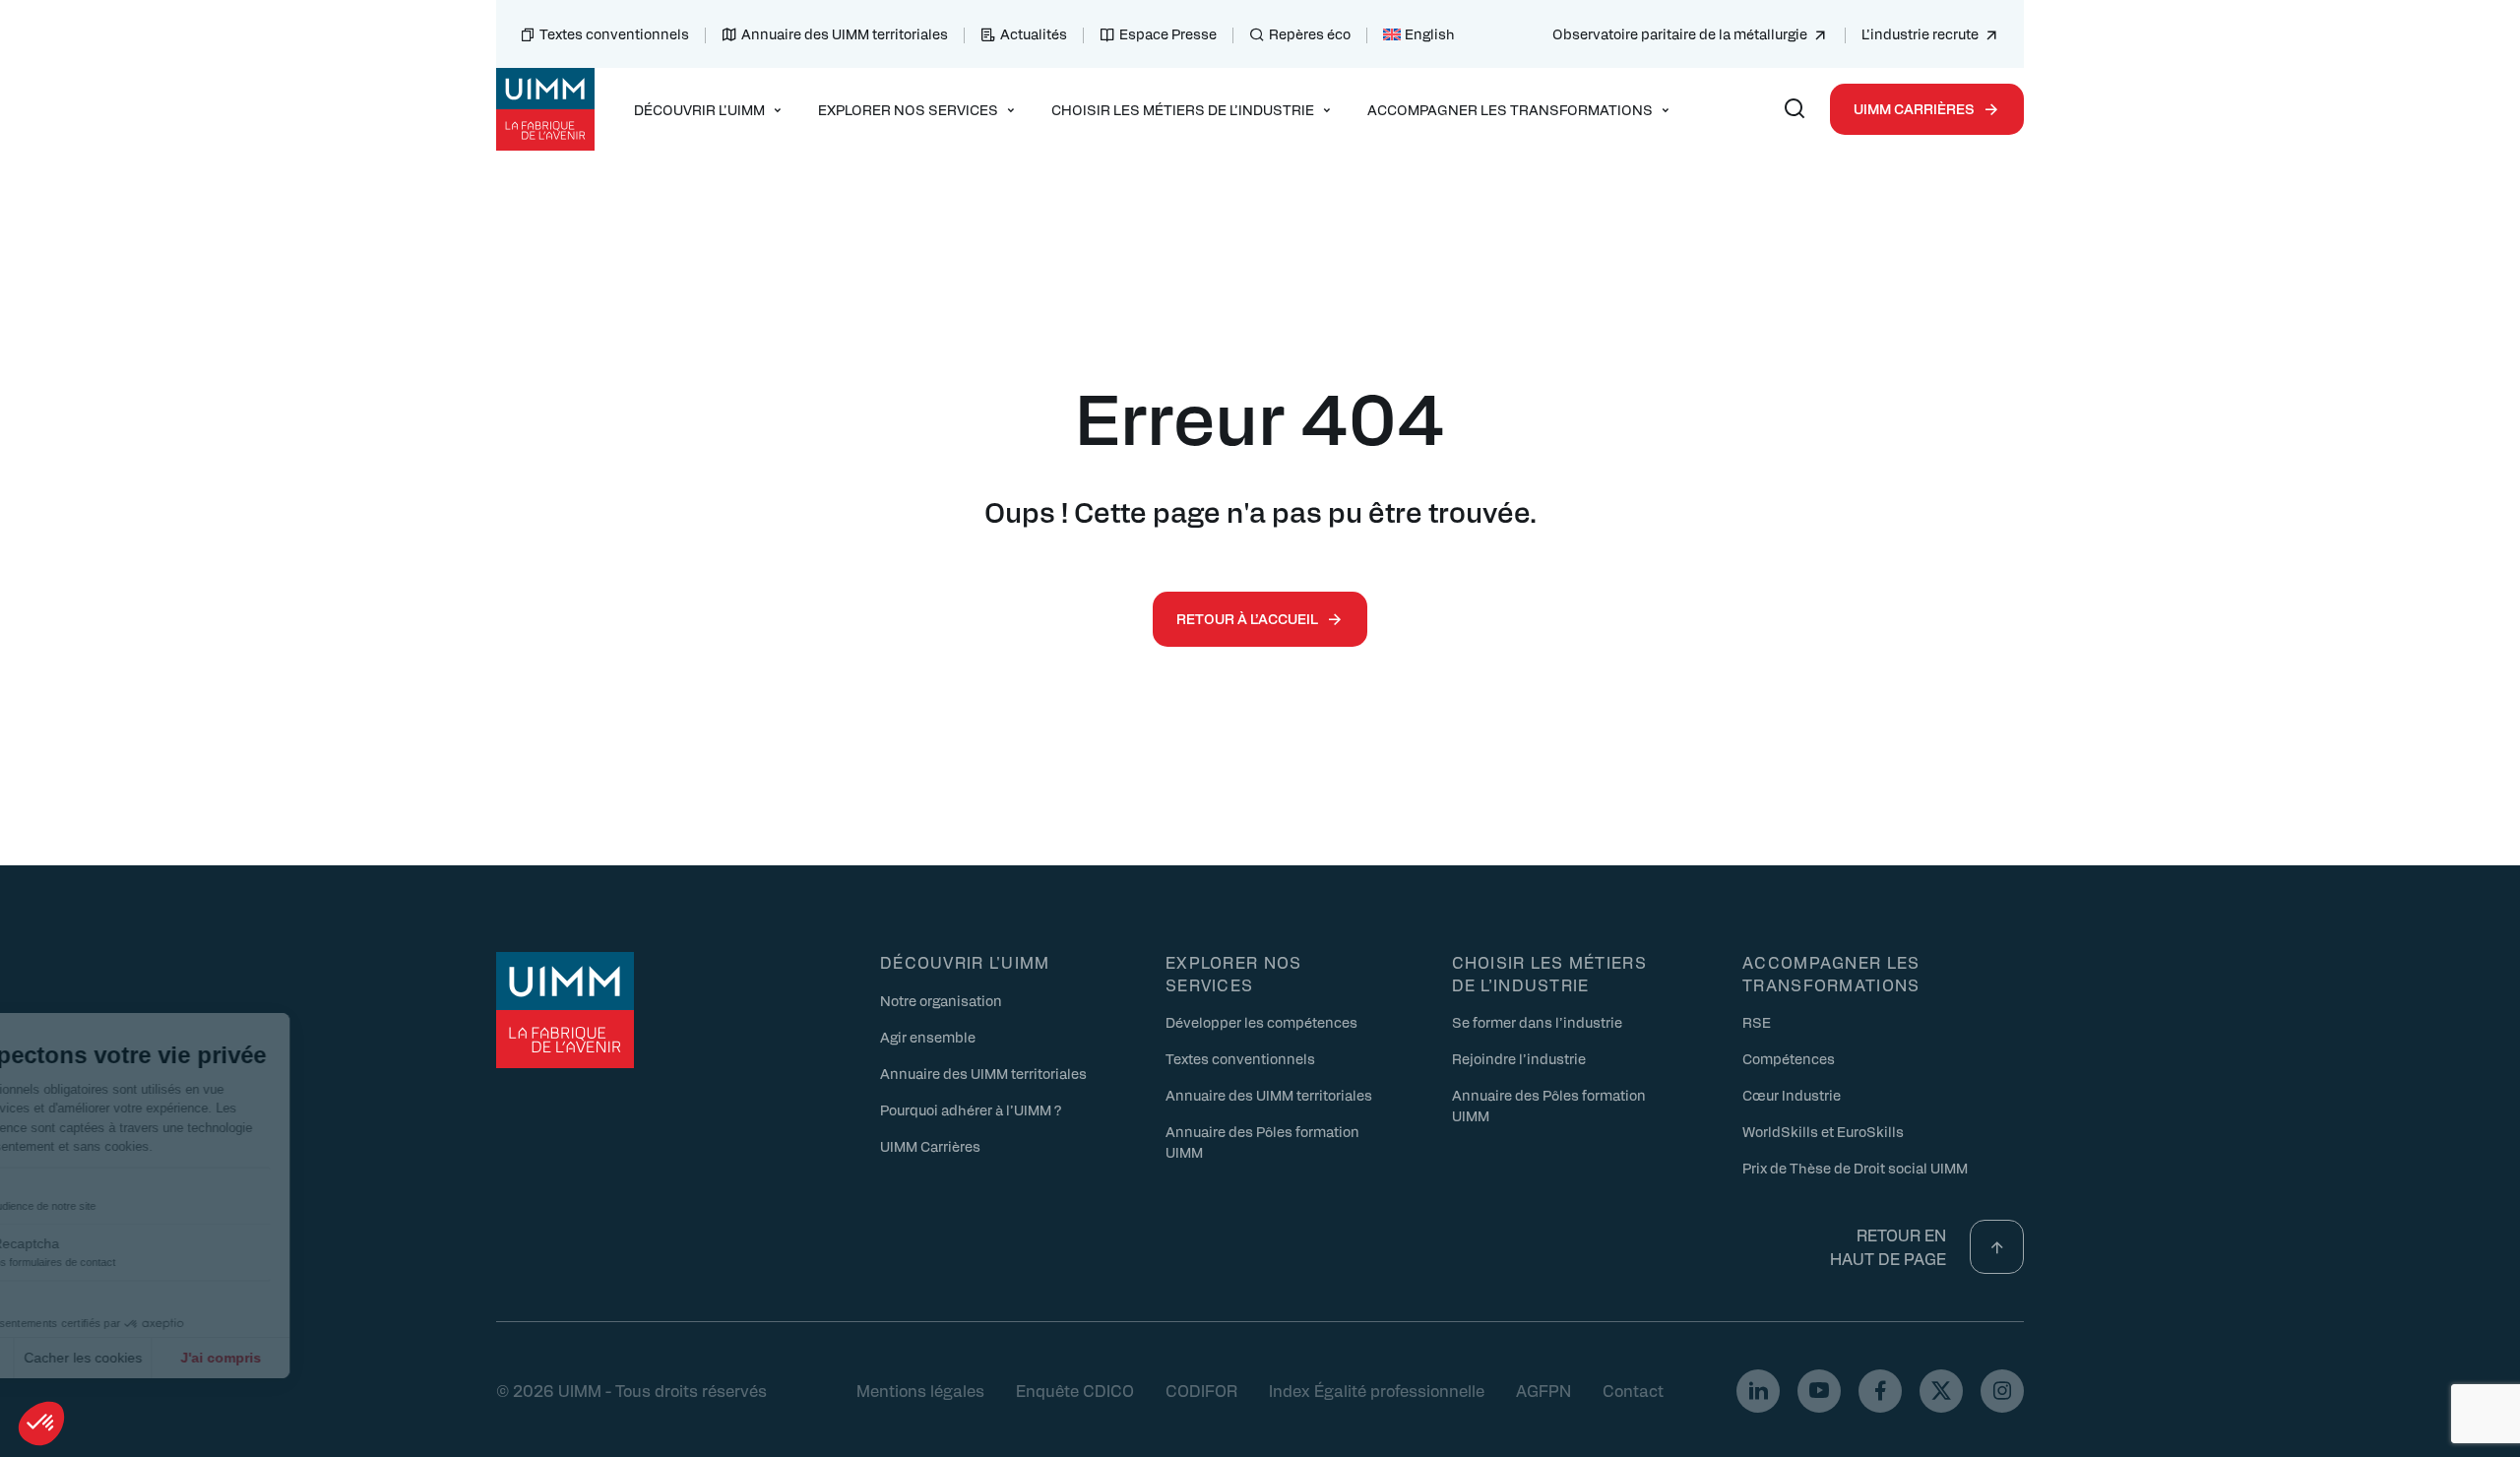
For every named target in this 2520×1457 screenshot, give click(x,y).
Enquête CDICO (1075, 1391)
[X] (1941, 1391)
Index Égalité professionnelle (1377, 1391)
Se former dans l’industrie (1537, 1022)
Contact (1633, 1391)
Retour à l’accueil (1247, 618)
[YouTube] (1819, 1391)
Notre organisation (941, 1000)
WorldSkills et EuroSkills (1823, 1131)
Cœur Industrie (1792, 1095)
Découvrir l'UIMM (965, 962)
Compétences (1789, 1058)
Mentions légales (920, 1391)
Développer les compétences (1261, 1022)
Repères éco (1310, 33)
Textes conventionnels (614, 33)
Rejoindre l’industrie (1519, 1058)
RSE (1757, 1022)
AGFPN (1543, 1391)
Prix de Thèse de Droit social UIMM (1855, 1168)
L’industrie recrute (1920, 33)
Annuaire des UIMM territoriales (845, 33)
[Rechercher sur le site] (1795, 109)
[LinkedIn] (1758, 1391)
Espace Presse (1168, 33)
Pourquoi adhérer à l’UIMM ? (971, 1109)
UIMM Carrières (1914, 108)
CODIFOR (1201, 1391)
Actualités (1034, 33)
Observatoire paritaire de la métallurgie (1680, 33)
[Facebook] (1880, 1391)
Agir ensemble (928, 1037)
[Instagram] (2002, 1391)
